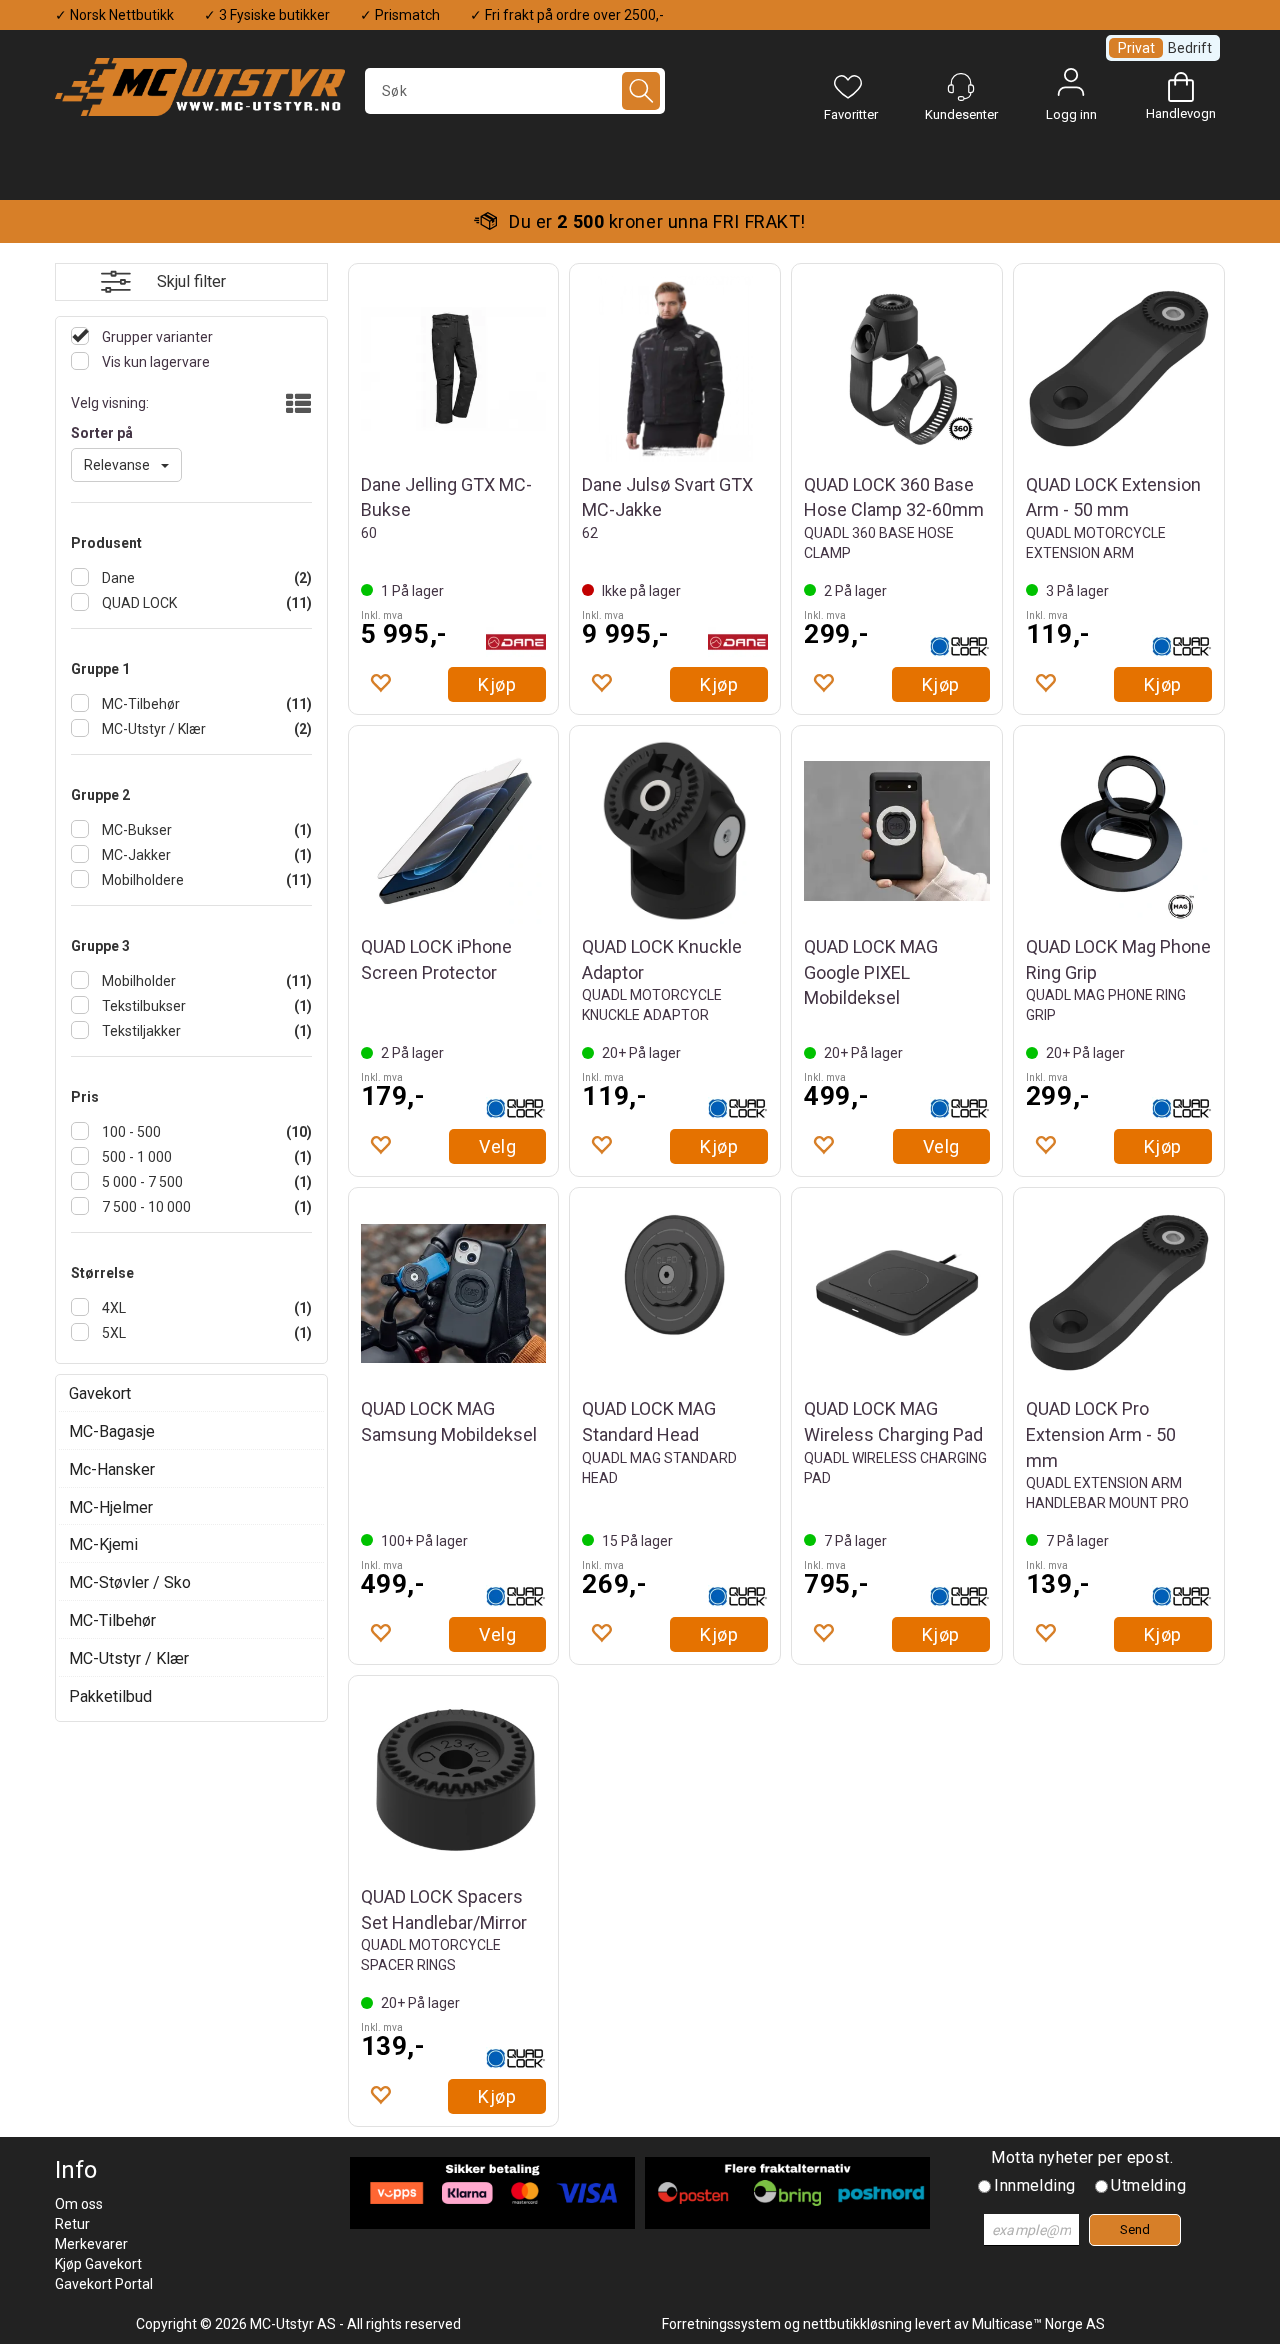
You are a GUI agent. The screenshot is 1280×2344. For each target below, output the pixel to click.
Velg (497, 1146)
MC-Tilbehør (139, 704)
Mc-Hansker (112, 1469)
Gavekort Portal (104, 2284)
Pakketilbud (110, 1696)
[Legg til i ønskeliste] (380, 682)
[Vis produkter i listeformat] (296, 405)
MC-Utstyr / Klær (152, 729)
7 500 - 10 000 (145, 1207)
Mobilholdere (141, 880)
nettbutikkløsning (857, 2324)
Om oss (79, 2204)
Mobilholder (137, 981)
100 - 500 (130, 1132)
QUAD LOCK (138, 603)
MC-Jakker (135, 855)
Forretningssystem (721, 2324)
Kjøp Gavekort (98, 2264)
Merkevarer (91, 2244)
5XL (112, 1333)
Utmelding (1148, 2185)
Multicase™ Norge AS (1038, 2324)
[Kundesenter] (961, 87)
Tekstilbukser (142, 1006)
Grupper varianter (156, 337)
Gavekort (100, 1393)
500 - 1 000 (135, 1157)
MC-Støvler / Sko (130, 1582)
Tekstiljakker (140, 1031)
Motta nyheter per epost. (1082, 2157)
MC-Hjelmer (111, 1507)
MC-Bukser (135, 830)
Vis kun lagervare (154, 362)
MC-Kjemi (103, 1544)
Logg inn (1071, 87)
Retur (72, 2224)
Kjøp (497, 684)
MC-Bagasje (112, 1431)
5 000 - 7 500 (141, 1182)
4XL (112, 1308)
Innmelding (1034, 2185)
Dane (117, 578)
